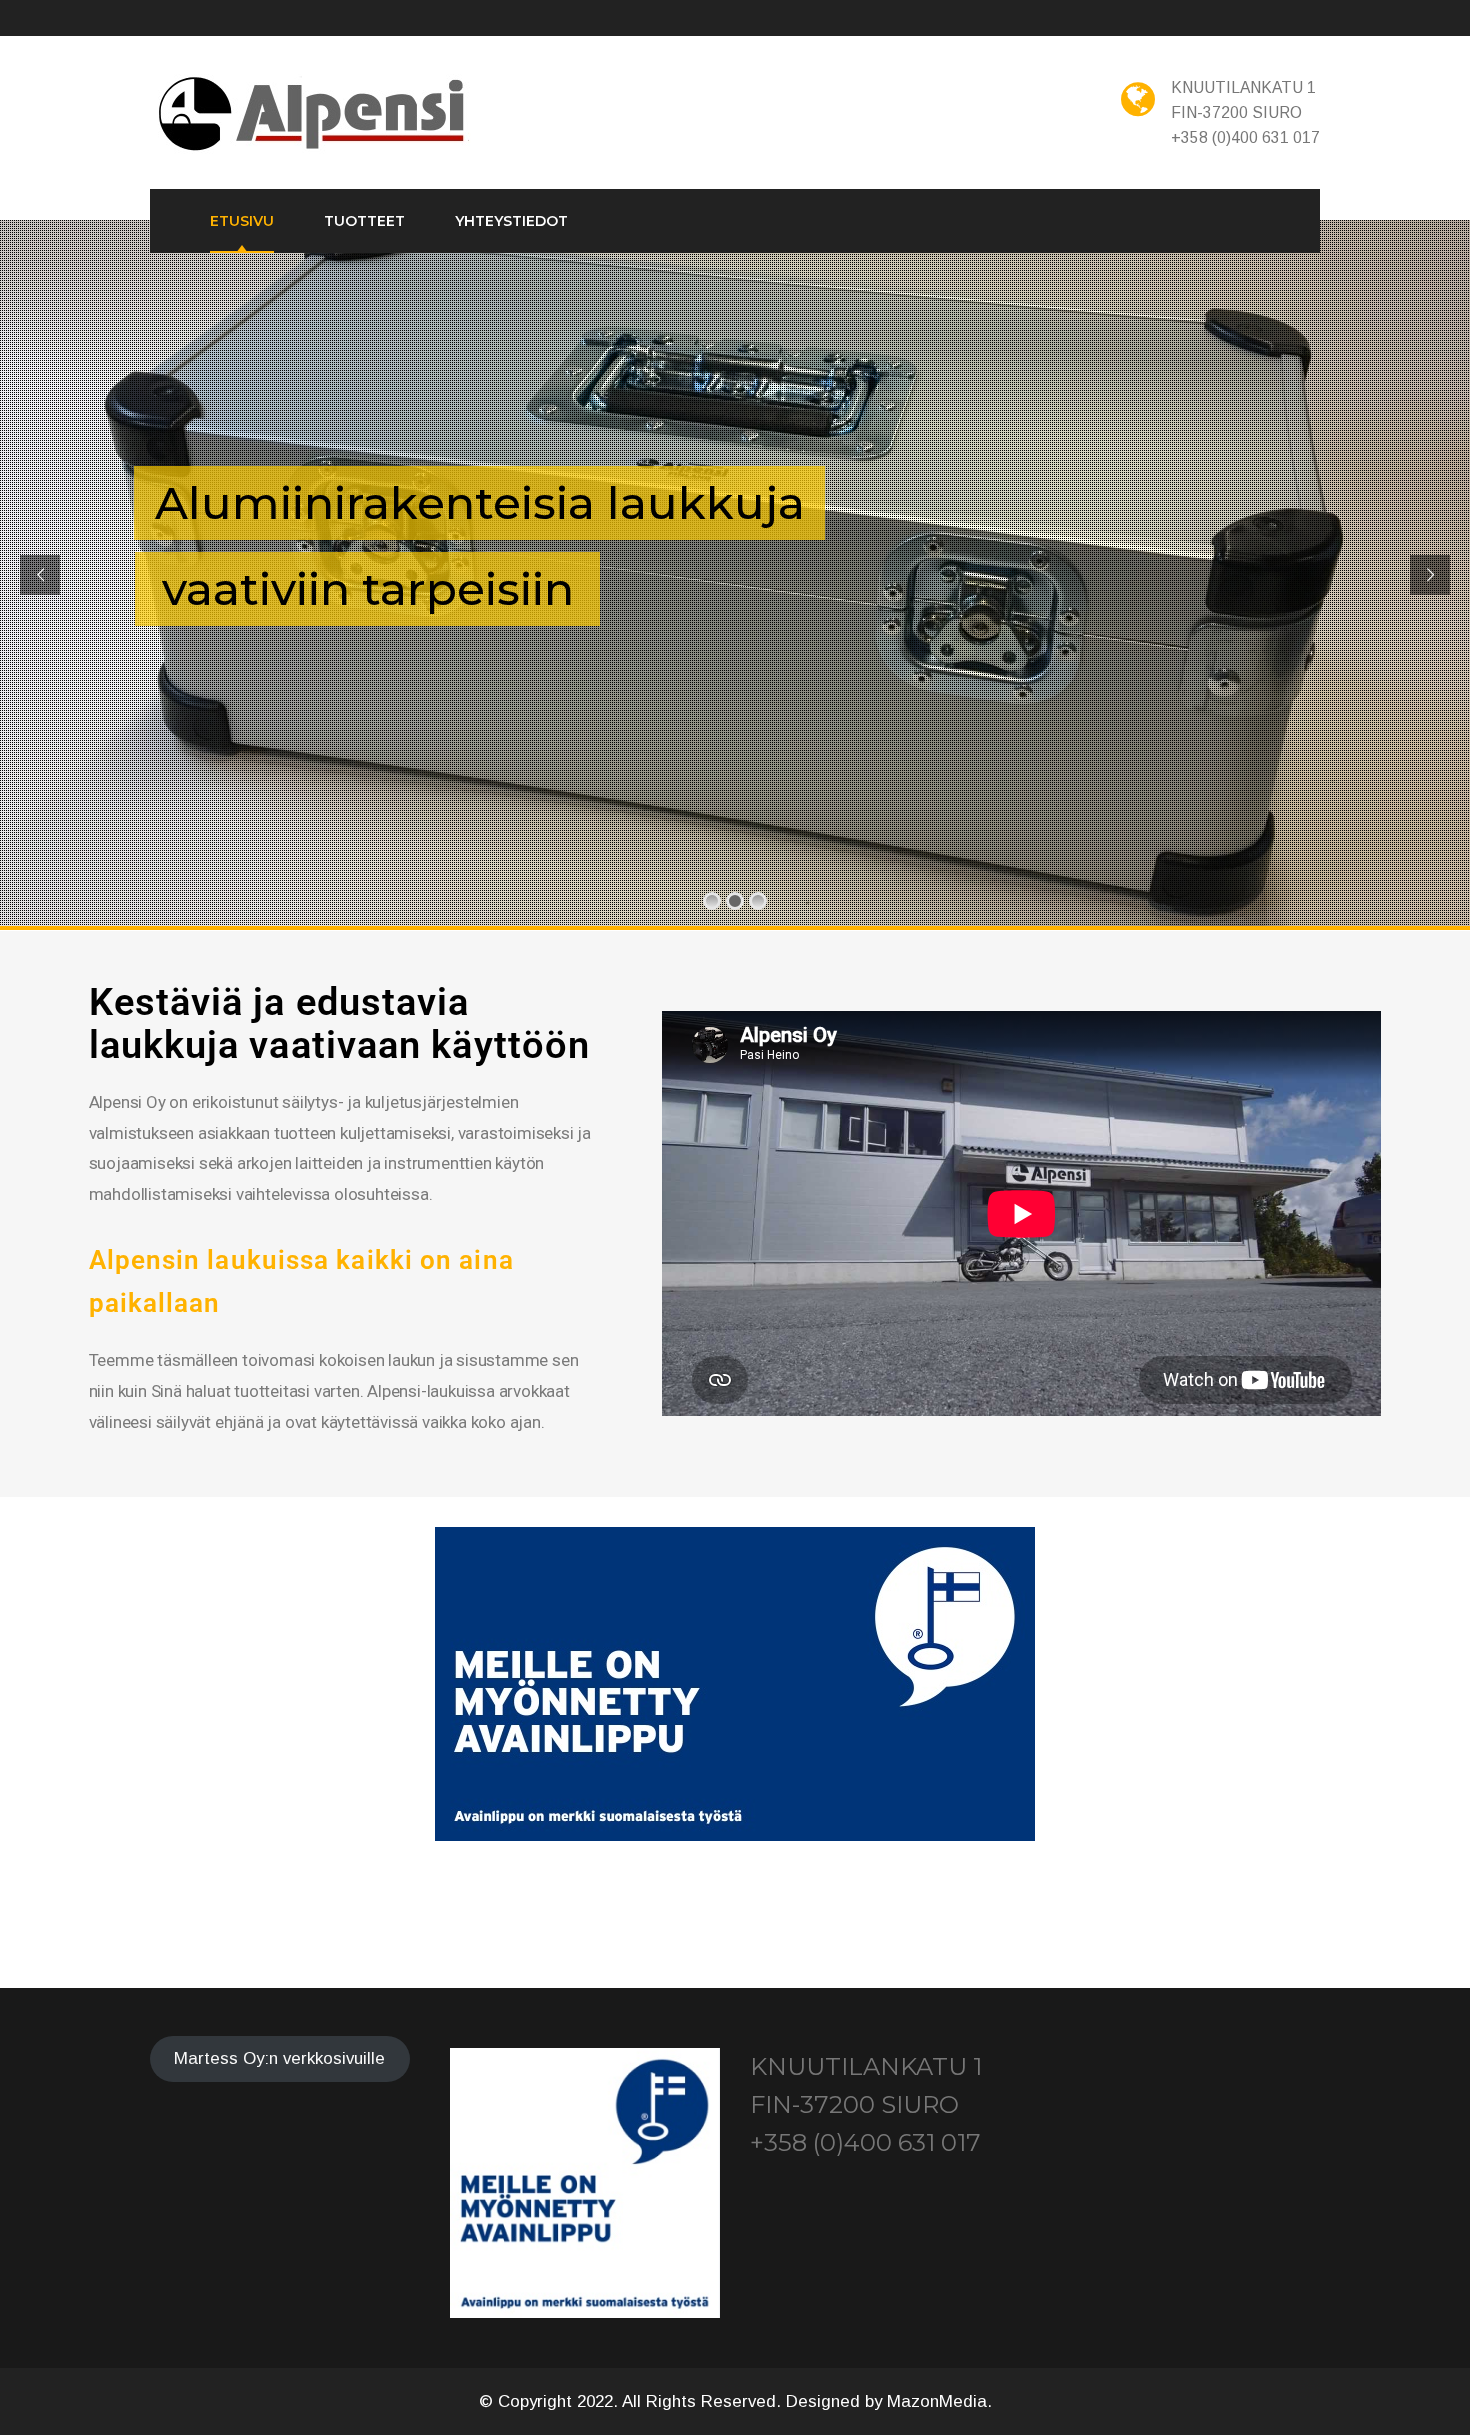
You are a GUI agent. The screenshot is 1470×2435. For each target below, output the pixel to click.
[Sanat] (314, 115)
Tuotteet (364, 221)
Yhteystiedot (511, 221)
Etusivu (242, 221)
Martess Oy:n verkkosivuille (279, 2059)
